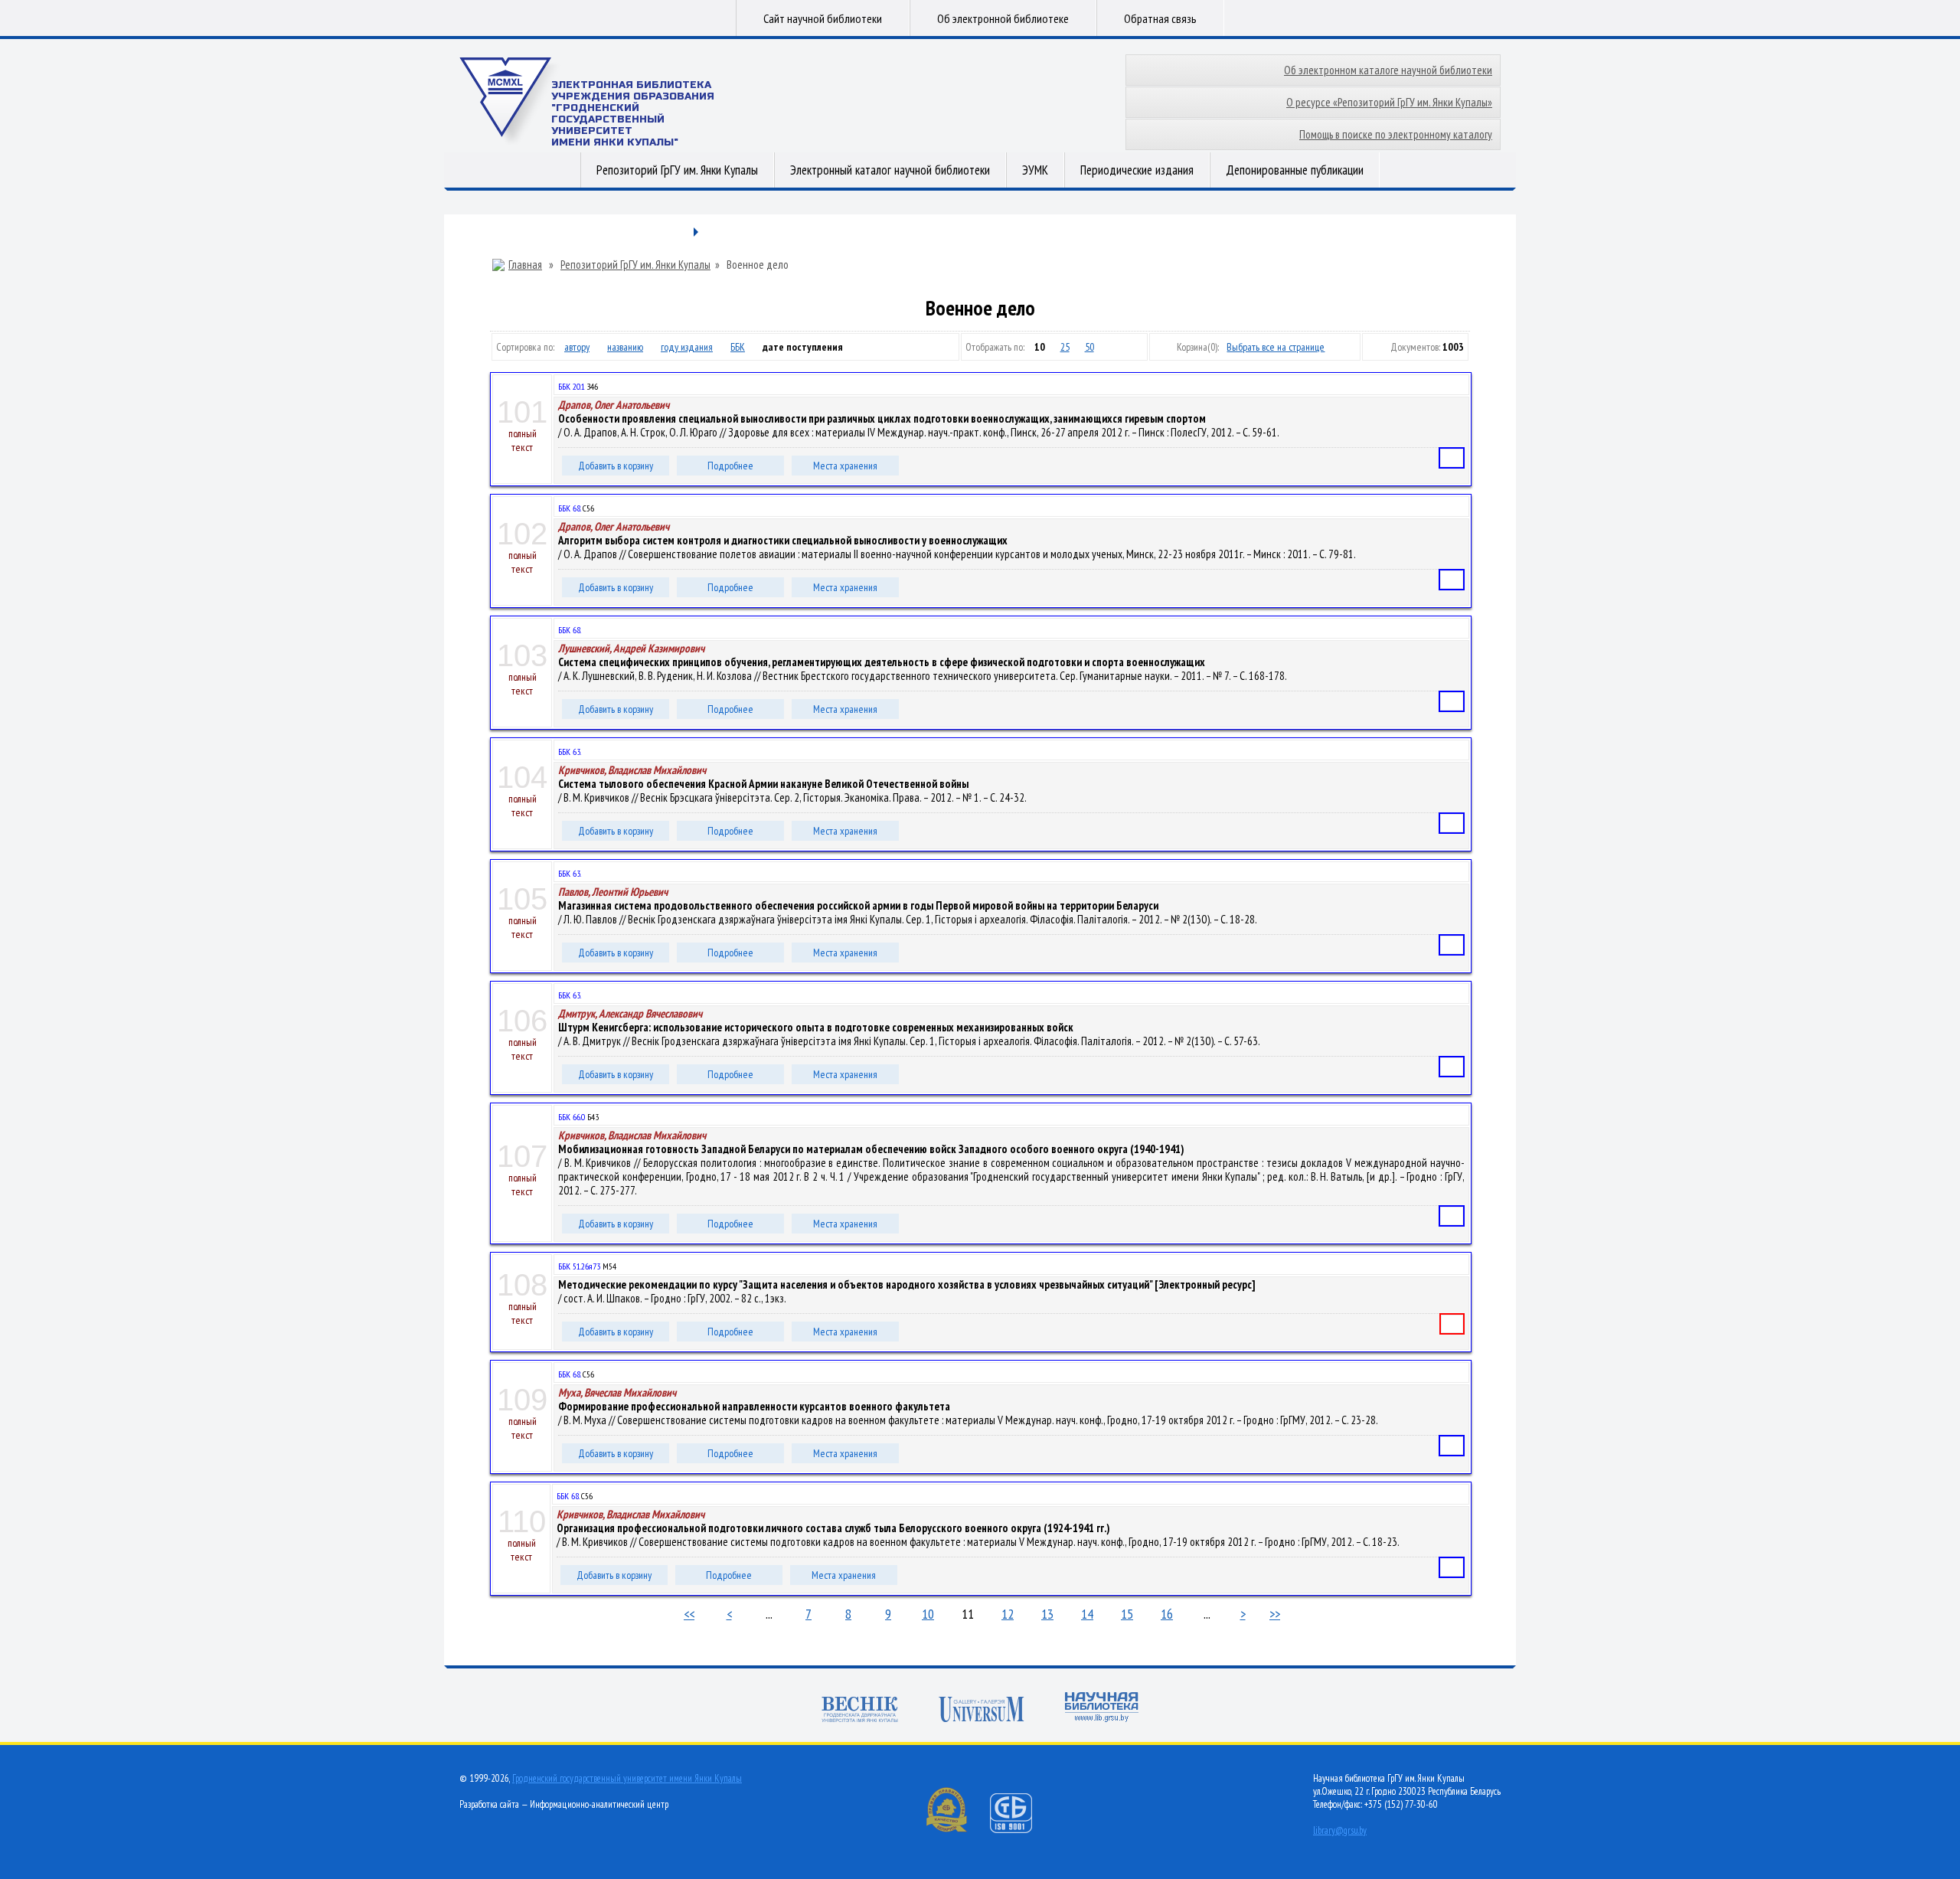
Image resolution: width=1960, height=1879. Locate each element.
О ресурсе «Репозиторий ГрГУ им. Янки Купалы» (1389, 102)
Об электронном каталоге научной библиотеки (1388, 70)
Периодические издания (1137, 170)
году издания (687, 347)
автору (577, 347)
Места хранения (845, 466)
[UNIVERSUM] (982, 1711)
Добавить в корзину (616, 466)
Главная (525, 265)
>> (1275, 1614)
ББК (738, 347)
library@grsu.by (1340, 1830)
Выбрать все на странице (1276, 347)
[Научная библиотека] (1102, 1709)
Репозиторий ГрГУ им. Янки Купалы (677, 170)
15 (1127, 1614)
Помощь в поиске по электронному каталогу (1396, 134)
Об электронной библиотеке (1003, 18)
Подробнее (730, 466)
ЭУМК (1035, 170)
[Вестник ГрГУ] (860, 1711)
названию (625, 347)
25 (1065, 347)
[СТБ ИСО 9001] (1021, 1830)
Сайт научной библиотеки (823, 18)
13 (1047, 1614)
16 (1167, 1614)
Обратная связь (1160, 18)
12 (1008, 1614)
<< (689, 1614)
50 (1089, 347)
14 (1087, 1614)
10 (928, 1614)
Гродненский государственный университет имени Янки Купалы (627, 1778)
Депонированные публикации (1295, 170)
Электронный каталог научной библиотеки (890, 170)
